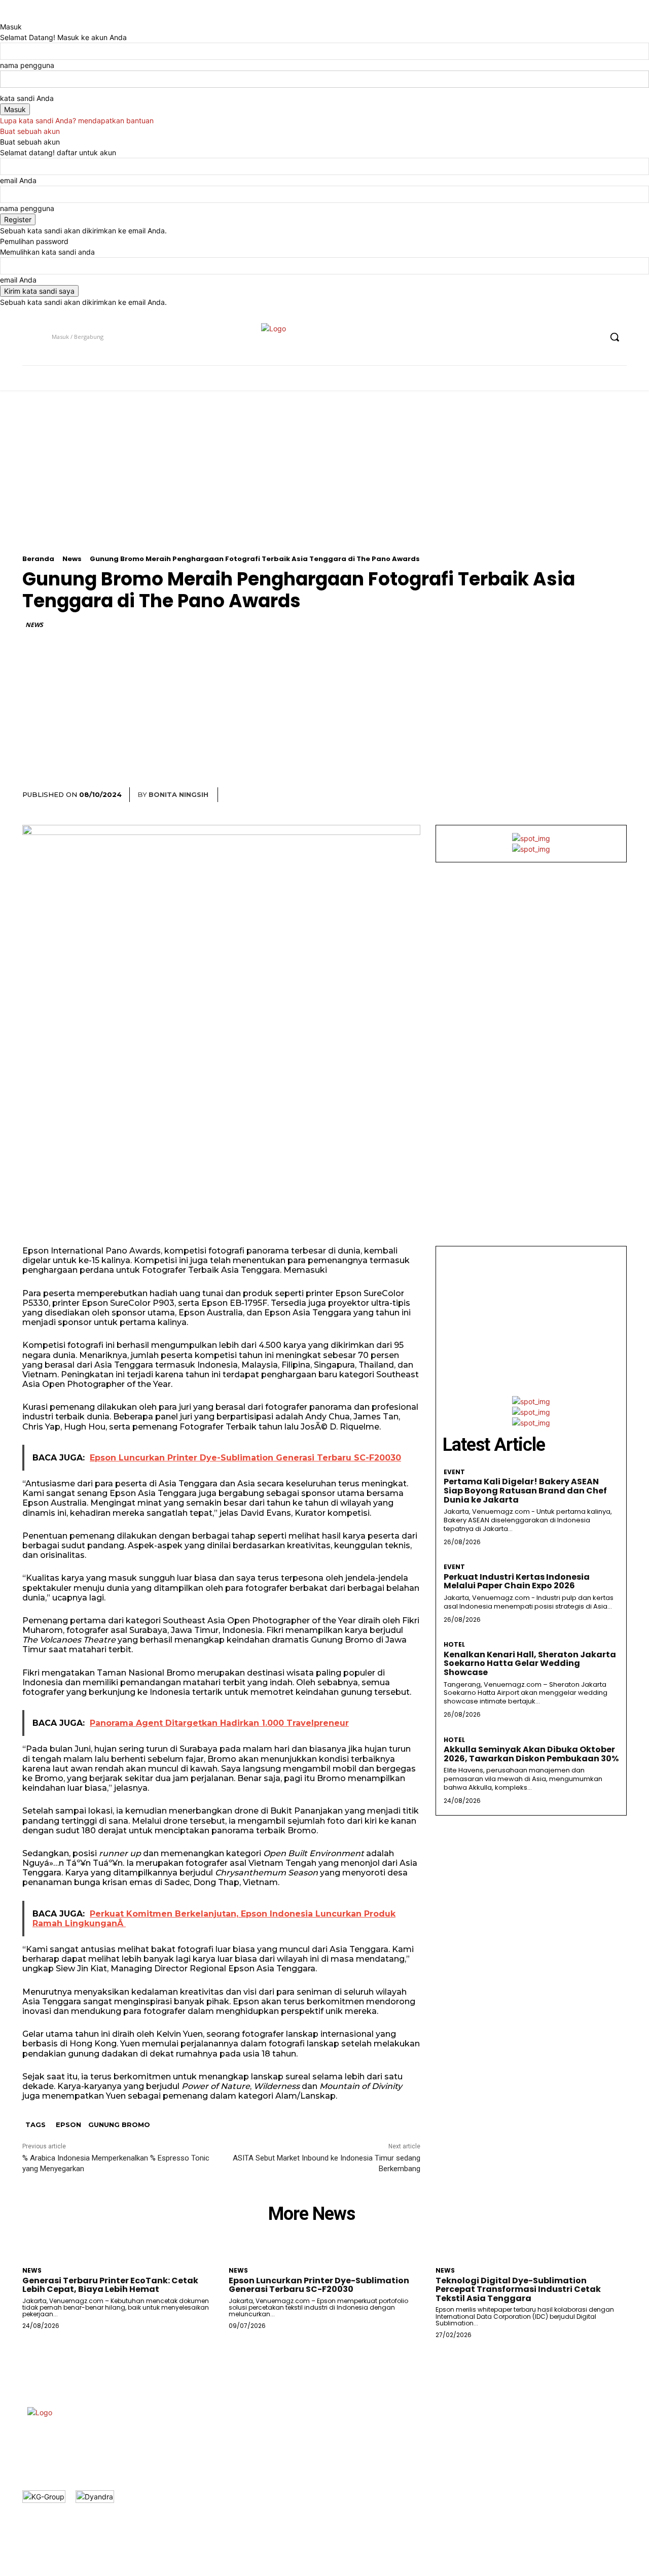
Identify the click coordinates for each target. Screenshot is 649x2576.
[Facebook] (536, 337)
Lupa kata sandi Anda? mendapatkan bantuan (77, 120)
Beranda (38, 559)
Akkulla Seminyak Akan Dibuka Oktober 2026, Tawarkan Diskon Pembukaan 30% (531, 1754)
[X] (574, 337)
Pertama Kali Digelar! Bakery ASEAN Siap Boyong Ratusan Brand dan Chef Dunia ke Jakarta (525, 1490)
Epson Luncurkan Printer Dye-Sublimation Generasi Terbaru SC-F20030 (319, 2285)
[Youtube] (593, 337)
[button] (615, 337)
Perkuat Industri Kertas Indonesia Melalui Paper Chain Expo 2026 (517, 1581)
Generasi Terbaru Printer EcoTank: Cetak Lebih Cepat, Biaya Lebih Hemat (110, 2285)
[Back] (3, 16)
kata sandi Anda (27, 98)
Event (454, 1472)
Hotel (454, 1645)
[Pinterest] (569, 795)
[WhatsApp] (592, 795)
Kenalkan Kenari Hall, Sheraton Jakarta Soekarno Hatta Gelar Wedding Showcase (530, 1663)
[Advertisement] (324, 484)
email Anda (18, 180)
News (72, 559)
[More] (616, 795)
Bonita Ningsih (178, 794)
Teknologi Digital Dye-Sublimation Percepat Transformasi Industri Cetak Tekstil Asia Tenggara (518, 2289)
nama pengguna (27, 65)
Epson (68, 2125)
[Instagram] (555, 337)
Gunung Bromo (119, 2125)
